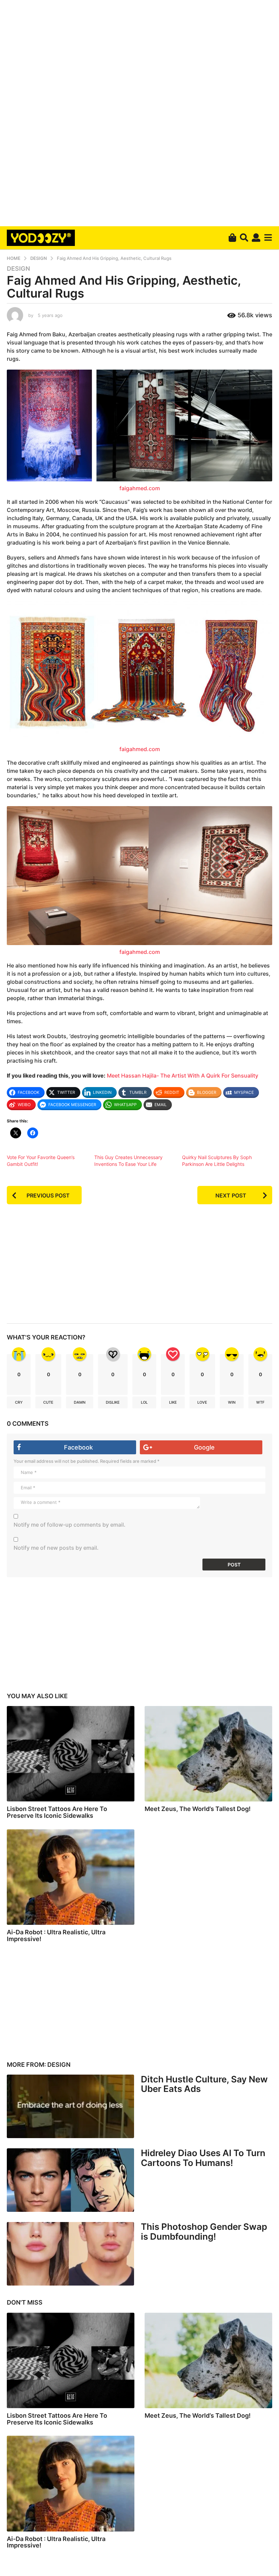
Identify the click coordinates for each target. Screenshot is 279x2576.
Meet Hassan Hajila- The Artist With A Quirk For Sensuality (183, 1076)
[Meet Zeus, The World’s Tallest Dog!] (208, 1754)
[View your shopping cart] (232, 238)
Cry (19, 1402)
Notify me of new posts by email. (56, 1548)
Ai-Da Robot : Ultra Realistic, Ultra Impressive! (56, 1935)
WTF (260, 1402)
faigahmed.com (140, 488)
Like (173, 1402)
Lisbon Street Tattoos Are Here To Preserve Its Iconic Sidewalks (57, 1812)
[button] (244, 238)
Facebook (78, 1447)
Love (202, 1402)
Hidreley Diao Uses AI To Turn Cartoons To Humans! (203, 2158)
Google (204, 1447)
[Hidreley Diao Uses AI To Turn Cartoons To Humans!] (70, 2180)
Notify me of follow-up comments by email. (70, 1525)
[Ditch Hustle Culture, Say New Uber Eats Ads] (70, 2106)
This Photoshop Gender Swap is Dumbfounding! (204, 2232)
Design (18, 269)
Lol (144, 1402)
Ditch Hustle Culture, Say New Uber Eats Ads (204, 2084)
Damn (80, 1402)
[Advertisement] (139, 112)
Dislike (113, 1402)
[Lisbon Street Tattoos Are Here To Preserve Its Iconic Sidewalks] (71, 1754)
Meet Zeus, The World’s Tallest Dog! (198, 1809)
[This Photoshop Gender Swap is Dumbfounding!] (70, 2254)
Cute (48, 1402)
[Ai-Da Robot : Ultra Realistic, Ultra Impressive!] (71, 1877)
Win (232, 1402)
